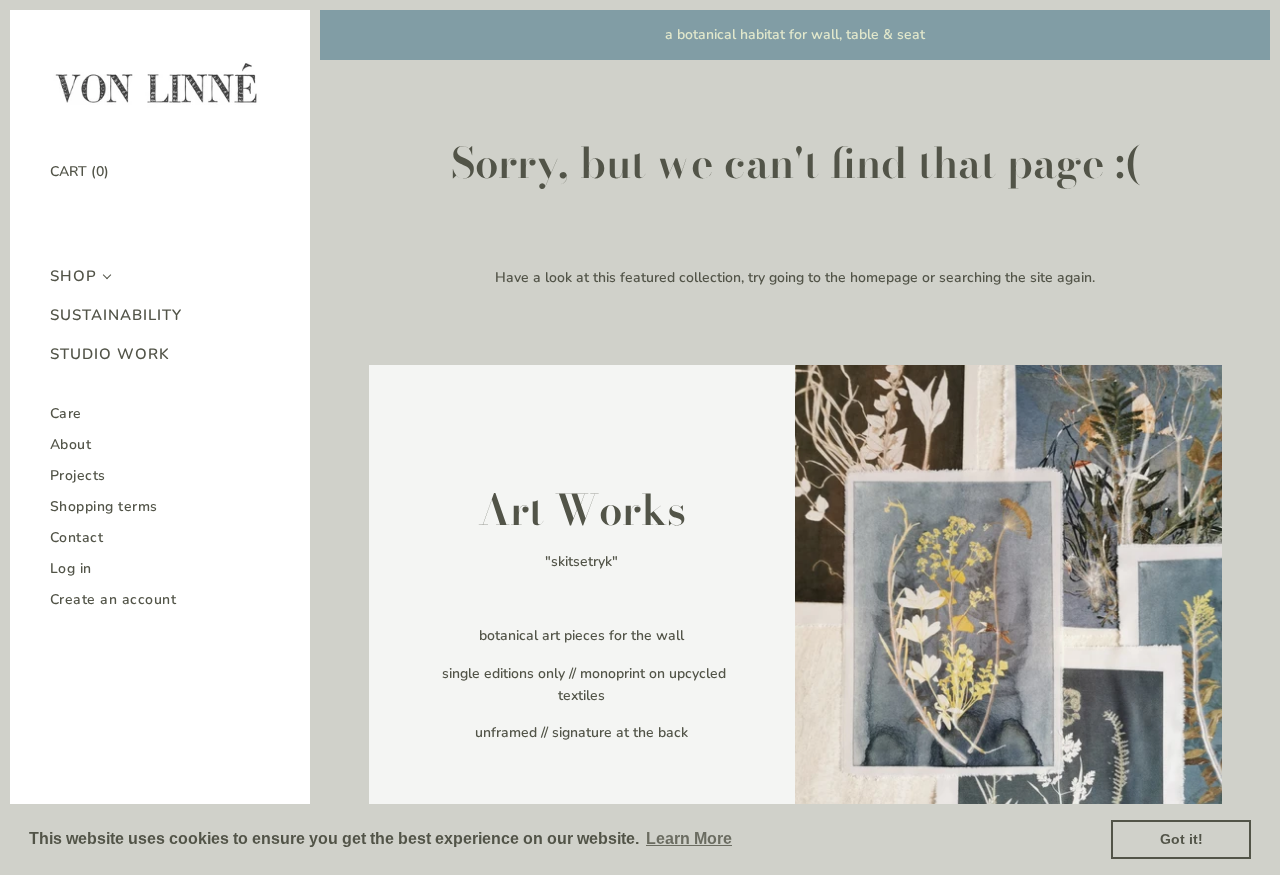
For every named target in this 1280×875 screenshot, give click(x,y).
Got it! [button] (1181, 839)
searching (970, 277)
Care (66, 413)
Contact (77, 537)
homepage (884, 277)
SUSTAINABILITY (116, 315)
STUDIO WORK (110, 354)
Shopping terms (104, 506)
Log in (71, 568)
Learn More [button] (689, 838)
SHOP (73, 276)
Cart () (79, 171)
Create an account (113, 599)
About (71, 444)
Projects (78, 475)
